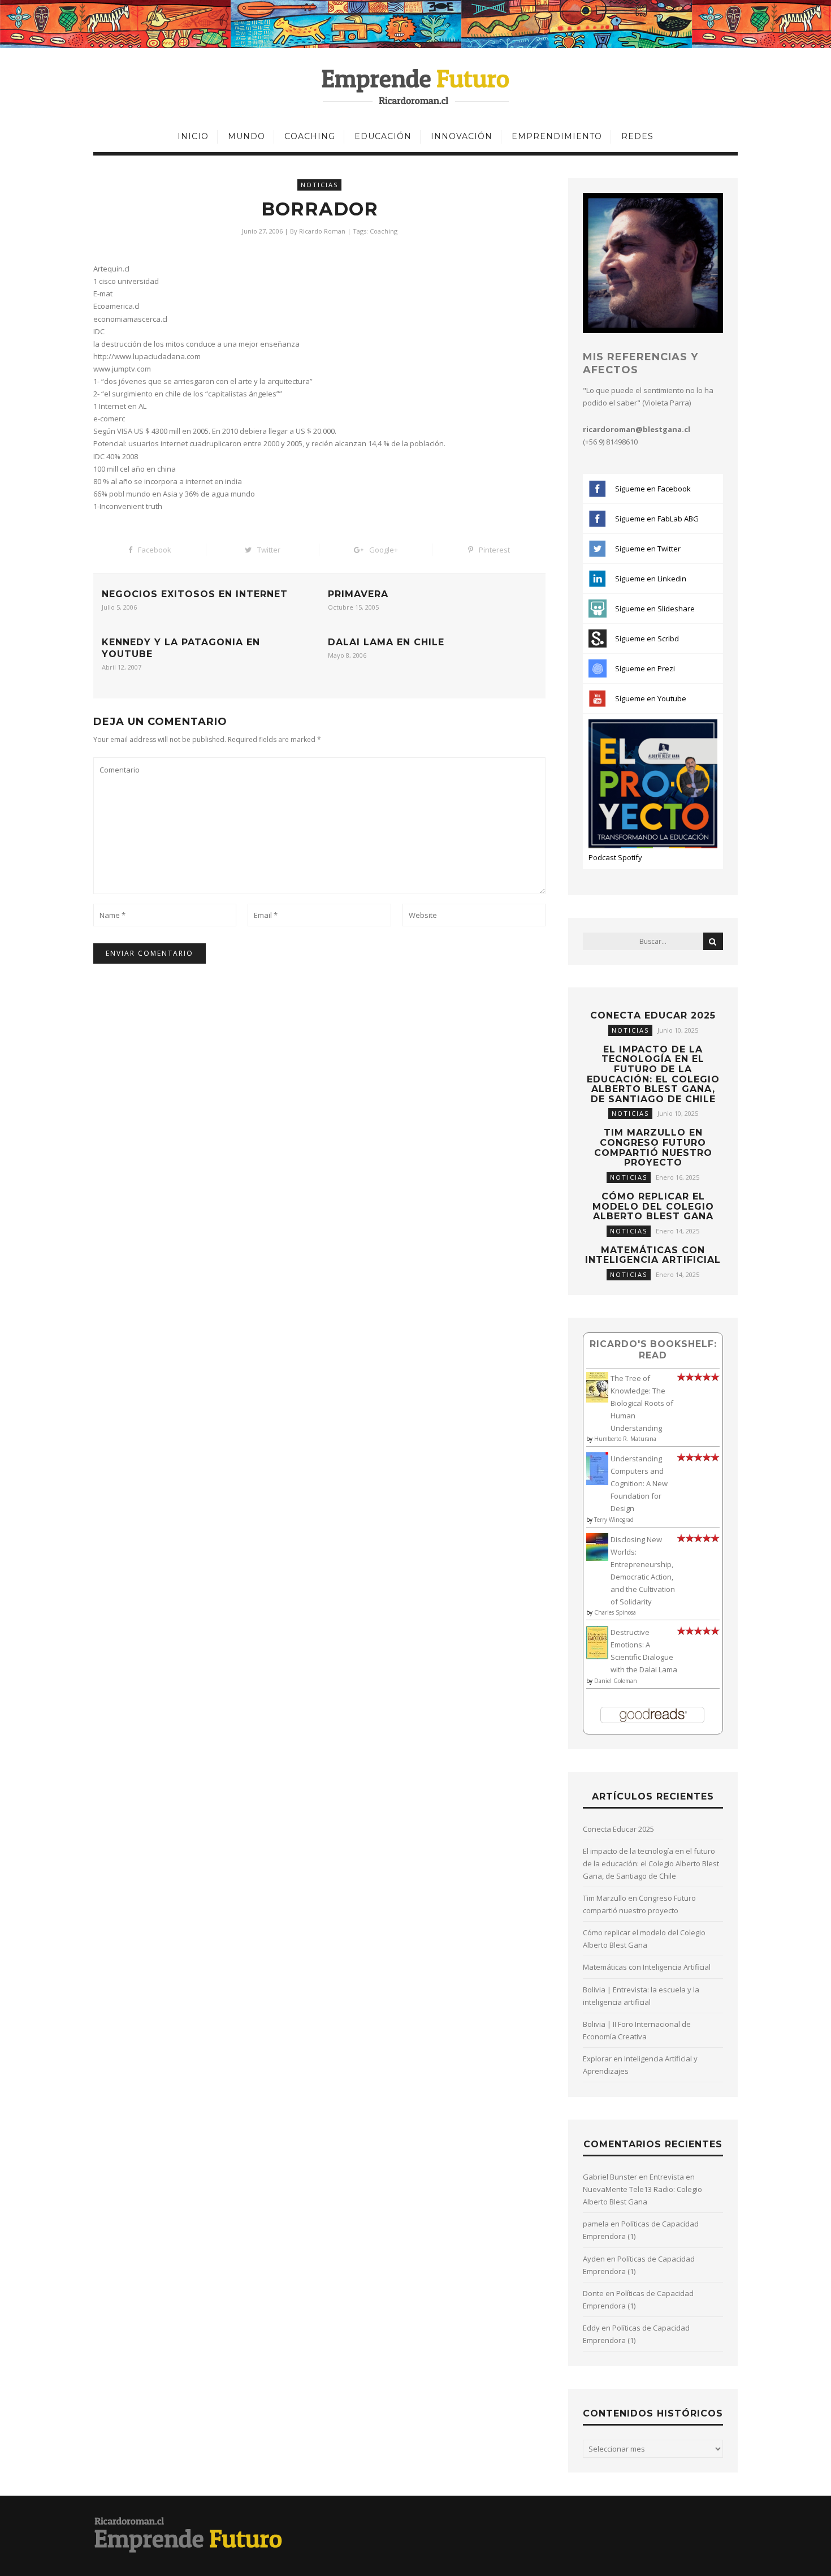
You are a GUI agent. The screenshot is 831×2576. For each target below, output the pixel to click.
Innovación (462, 136)
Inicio (193, 136)
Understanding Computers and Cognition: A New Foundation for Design (639, 1483)
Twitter (269, 550)
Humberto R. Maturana (625, 1439)
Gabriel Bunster (610, 2177)
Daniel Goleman (616, 1681)
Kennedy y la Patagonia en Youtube (181, 648)
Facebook (155, 550)
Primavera (358, 594)
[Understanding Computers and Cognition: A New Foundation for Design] (597, 1482)
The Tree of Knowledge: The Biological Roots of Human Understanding (642, 1403)
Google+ (384, 550)
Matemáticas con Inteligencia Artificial (653, 1255)
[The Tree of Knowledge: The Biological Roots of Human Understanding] (597, 1400)
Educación (383, 136)
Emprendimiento (557, 136)
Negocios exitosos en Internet (195, 594)
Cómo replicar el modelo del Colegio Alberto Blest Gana (653, 1206)
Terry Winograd (614, 1520)
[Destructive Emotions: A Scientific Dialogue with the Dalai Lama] (597, 1656)
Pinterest (494, 550)
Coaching (310, 136)
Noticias (319, 185)
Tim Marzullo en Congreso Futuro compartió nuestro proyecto (653, 1147)
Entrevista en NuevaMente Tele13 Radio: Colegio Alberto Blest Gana (642, 2189)
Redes (637, 136)
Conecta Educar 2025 (653, 1015)
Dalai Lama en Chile (386, 642)
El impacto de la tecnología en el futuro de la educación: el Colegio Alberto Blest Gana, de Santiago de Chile (653, 1074)
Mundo (246, 136)
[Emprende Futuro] (416, 86)
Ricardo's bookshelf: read (653, 1350)
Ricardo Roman (322, 231)
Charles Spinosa (615, 1612)
